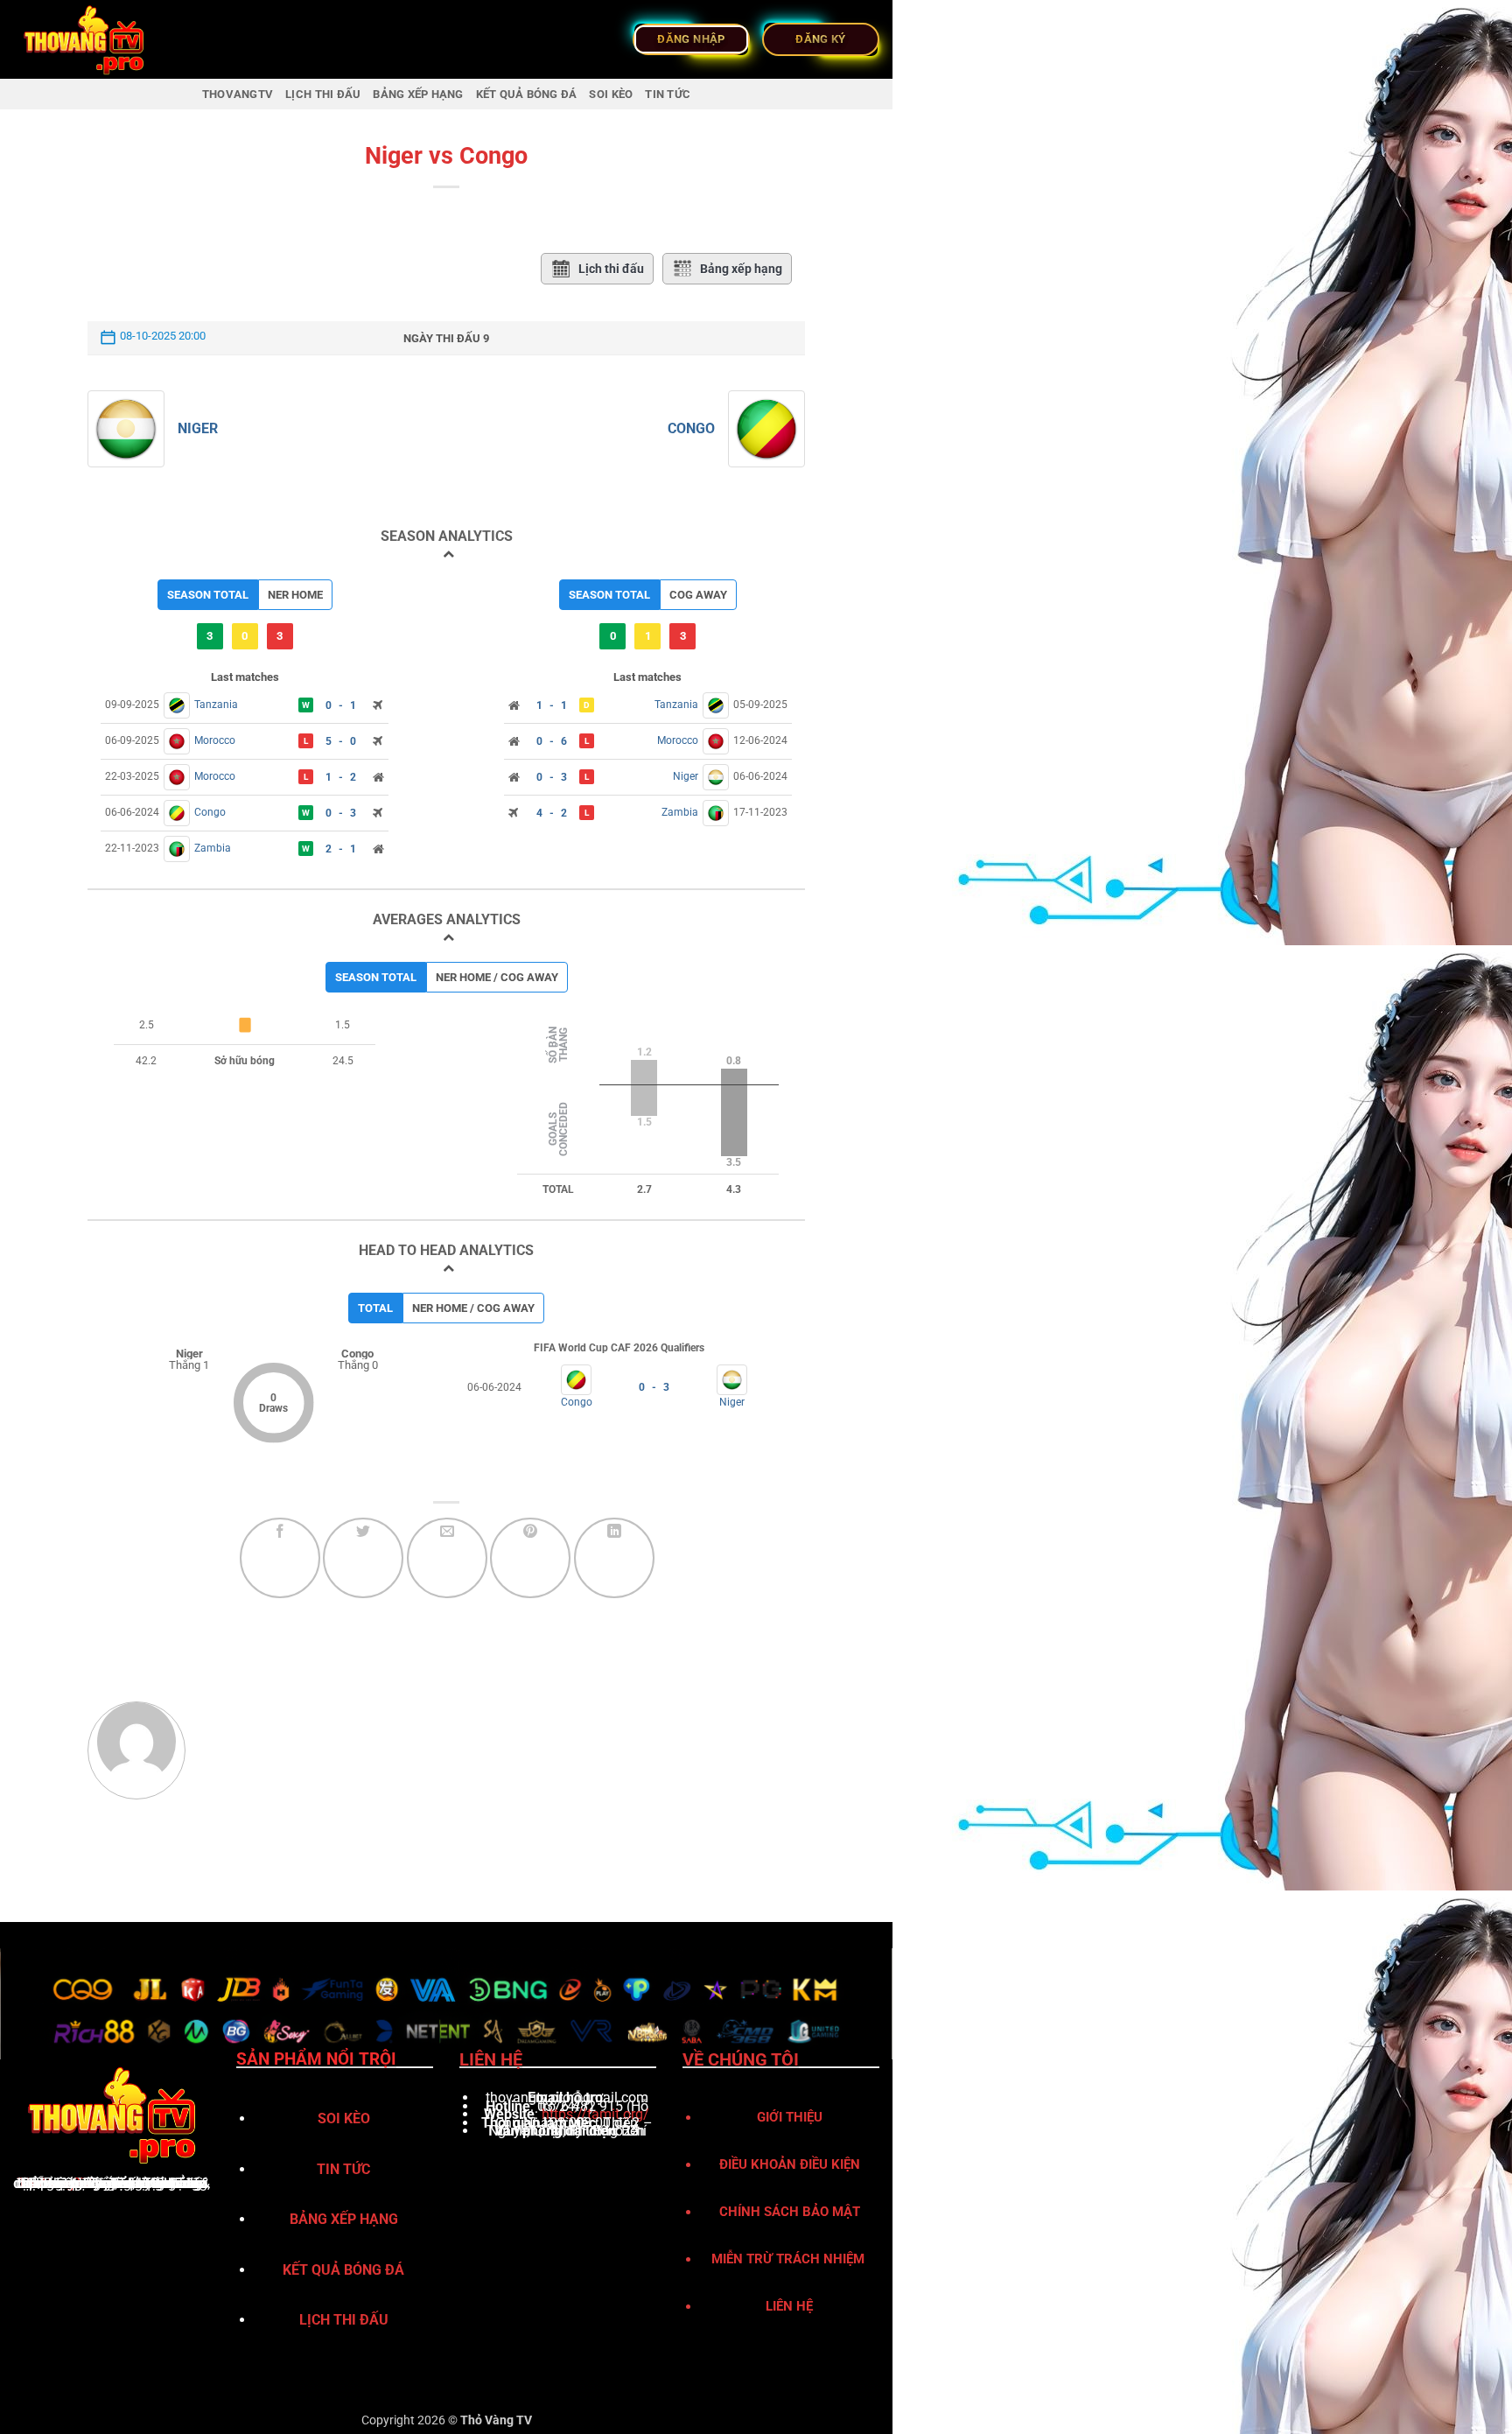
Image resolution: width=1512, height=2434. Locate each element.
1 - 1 (552, 705)
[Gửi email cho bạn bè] (447, 1558)
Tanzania (216, 705)
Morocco (215, 740)
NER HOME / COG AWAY (497, 977)
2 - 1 (341, 849)
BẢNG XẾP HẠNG (418, 94)
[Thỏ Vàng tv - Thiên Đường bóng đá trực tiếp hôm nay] (101, 39)
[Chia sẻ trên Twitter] (363, 1558)
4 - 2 (552, 813)
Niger (198, 428)
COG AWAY (698, 595)
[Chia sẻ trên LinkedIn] (614, 1558)
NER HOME (295, 595)
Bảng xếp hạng (741, 269)
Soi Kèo (611, 94)
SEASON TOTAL (208, 595)
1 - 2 (341, 777)
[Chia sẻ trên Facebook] (280, 1558)
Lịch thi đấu (611, 269)
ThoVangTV (55, 2183)
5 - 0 (341, 741)
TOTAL (375, 1308)
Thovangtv (238, 94)
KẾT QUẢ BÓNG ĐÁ (527, 94)
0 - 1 (341, 705)
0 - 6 (552, 741)
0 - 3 (341, 813)
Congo (691, 428)
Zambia (213, 848)
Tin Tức (668, 94)
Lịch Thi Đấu (323, 94)
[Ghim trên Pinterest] (530, 1558)
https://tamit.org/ (595, 2114)
